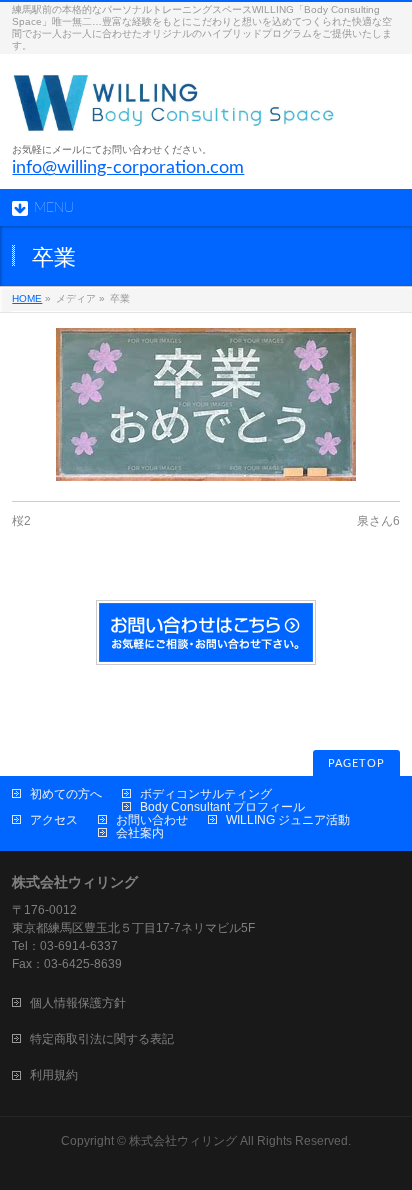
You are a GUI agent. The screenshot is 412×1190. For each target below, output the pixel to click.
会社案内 (140, 833)
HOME (27, 298)
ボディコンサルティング (206, 794)
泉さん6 (378, 521)
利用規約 (54, 1075)
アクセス (54, 820)
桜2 (21, 521)
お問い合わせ (152, 820)
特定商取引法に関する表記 (102, 1039)
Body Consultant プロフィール (222, 807)
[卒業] (205, 404)
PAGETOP (356, 763)
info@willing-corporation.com (128, 168)
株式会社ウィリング (183, 1141)
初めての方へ (66, 794)
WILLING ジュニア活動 (288, 820)
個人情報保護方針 (78, 1003)
